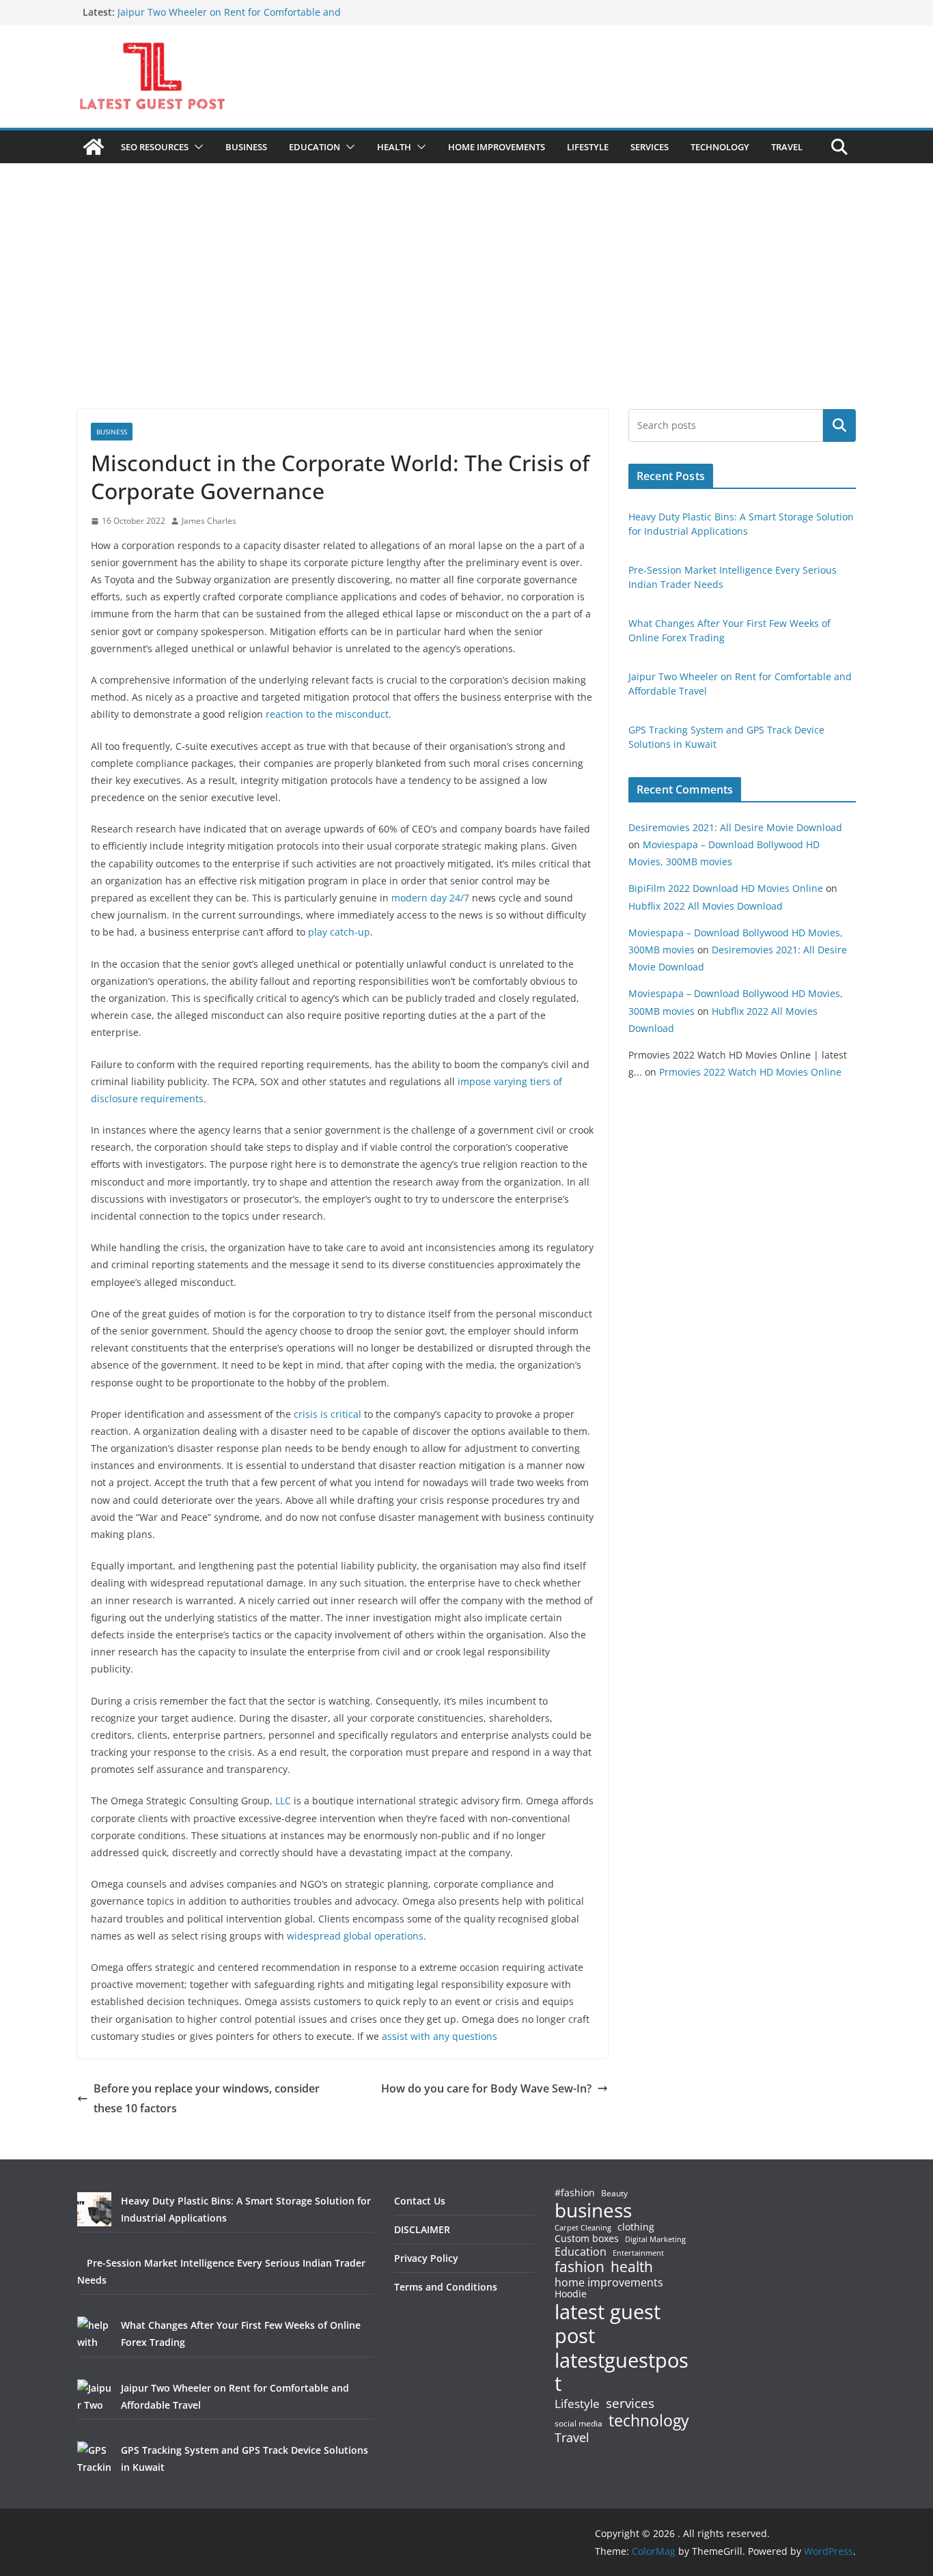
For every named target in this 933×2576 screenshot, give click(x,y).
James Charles (209, 521)
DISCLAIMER (422, 2229)
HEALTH (394, 147)
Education (581, 2252)
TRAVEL (787, 147)
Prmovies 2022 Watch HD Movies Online (750, 1072)
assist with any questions (440, 2036)
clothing (636, 2227)
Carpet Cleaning (583, 2228)
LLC (284, 1801)
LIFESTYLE (588, 147)
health (632, 2267)
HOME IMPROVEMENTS (497, 147)
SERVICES (650, 147)
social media (579, 2424)
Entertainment (638, 2253)
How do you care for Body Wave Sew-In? (486, 2088)
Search (839, 425)
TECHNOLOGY (720, 147)
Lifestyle (577, 2404)
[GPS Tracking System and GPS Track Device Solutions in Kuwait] (94, 2459)
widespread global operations (355, 1936)
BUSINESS (246, 147)
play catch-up (339, 932)
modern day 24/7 (430, 898)
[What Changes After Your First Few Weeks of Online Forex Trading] (94, 2334)
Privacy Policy (426, 2258)
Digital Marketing (655, 2240)
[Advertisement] (466, 307)
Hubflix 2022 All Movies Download (706, 906)
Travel (572, 2437)
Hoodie (571, 2294)
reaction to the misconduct (327, 714)
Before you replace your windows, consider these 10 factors (207, 2098)
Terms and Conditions (446, 2287)
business (593, 2210)
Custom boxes (587, 2239)
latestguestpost (622, 2372)
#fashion (575, 2193)
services (630, 2403)
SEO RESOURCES (155, 147)
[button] (196, 147)
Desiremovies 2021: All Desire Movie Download (735, 827)
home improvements (609, 2282)
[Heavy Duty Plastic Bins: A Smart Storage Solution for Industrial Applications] (94, 2209)
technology (649, 2421)
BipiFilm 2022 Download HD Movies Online (726, 888)
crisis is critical (328, 1414)
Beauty (614, 2194)
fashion (580, 2267)
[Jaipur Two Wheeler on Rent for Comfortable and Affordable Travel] (94, 2396)
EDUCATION (315, 147)
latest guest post (608, 2324)
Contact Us (420, 2201)
